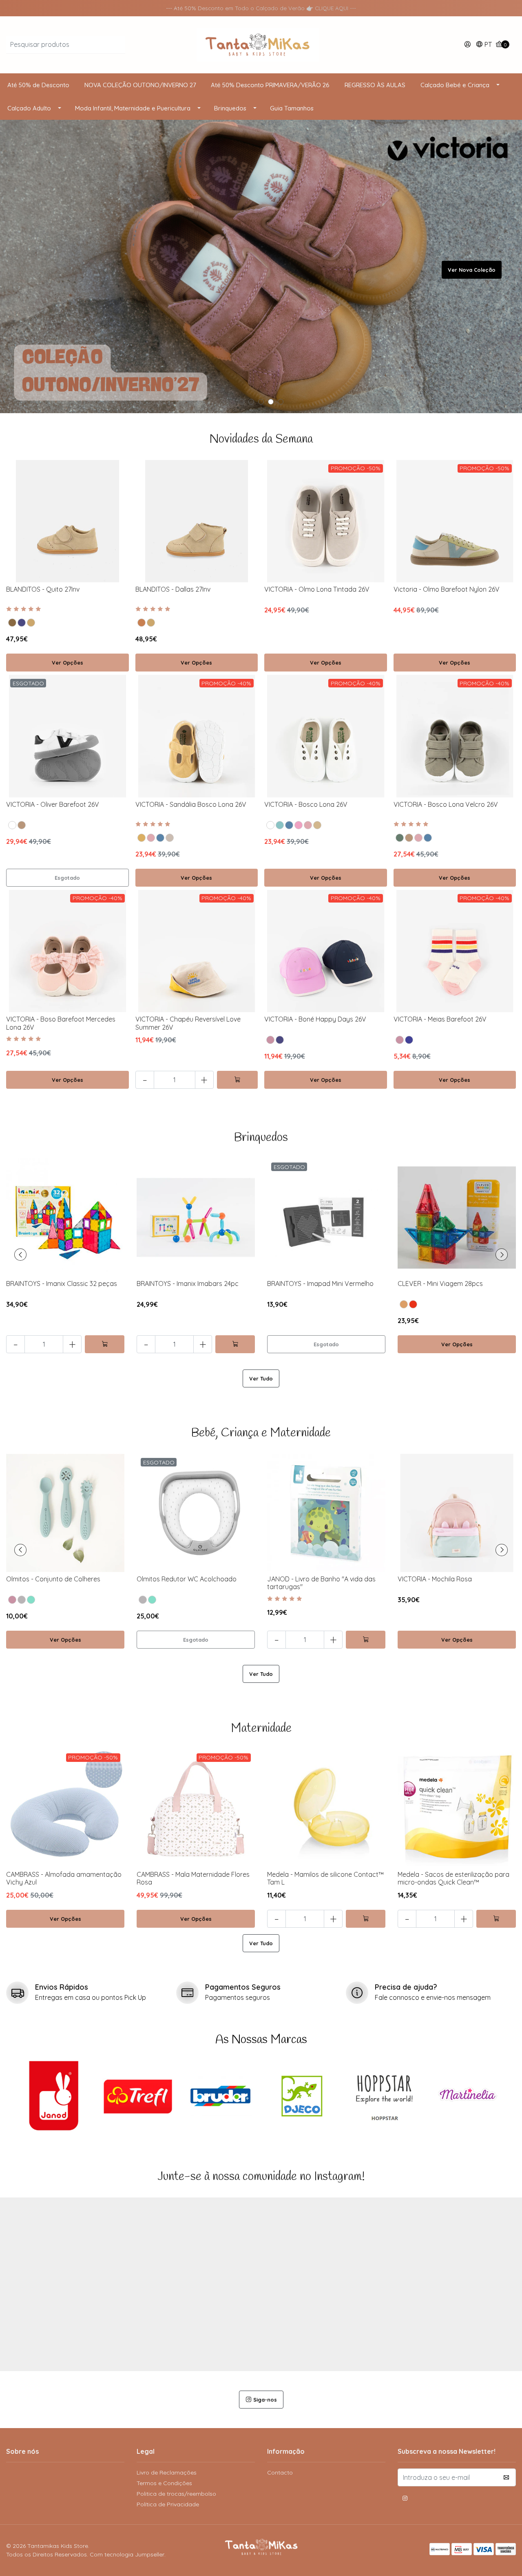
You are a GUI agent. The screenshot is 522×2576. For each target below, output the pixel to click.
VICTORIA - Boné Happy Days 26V (315, 1019)
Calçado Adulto (29, 108)
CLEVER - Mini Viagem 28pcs (440, 1284)
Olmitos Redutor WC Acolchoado (187, 1579)
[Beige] (22, 825)
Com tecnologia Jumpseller (127, 2554)
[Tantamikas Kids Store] (261, 2550)
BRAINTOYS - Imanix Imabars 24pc (188, 1284)
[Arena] (31, 623)
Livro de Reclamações (167, 2473)
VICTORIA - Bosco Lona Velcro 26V (446, 804)
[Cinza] (22, 1600)
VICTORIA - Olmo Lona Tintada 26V (317, 589)
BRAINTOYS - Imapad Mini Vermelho (320, 1284)
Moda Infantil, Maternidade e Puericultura (133, 108)
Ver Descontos (476, 270)
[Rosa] (270, 1040)
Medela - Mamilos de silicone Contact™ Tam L (325, 1878)
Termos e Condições (164, 2483)
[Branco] (270, 825)
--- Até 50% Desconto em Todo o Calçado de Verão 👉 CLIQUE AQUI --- (261, 8)
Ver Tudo (261, 1378)
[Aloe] (400, 838)
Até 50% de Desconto (38, 85)
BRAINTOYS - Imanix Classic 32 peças (62, 1284)
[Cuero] (142, 623)
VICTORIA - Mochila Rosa (435, 1579)
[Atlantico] (160, 838)
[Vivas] (413, 1304)
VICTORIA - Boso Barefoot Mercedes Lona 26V (61, 1023)
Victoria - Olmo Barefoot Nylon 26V (447, 589)
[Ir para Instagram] (405, 2499)
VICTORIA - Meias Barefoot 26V (440, 1019)
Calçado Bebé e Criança (455, 85)
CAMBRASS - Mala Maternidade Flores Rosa (193, 1878)
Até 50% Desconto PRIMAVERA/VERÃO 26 (270, 85)
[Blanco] (12, 825)
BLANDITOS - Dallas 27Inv (173, 589)
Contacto (280, 2473)
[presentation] (20, 1255)
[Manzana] (280, 825)
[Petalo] (299, 825)
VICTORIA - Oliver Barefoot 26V (53, 804)
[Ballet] (151, 838)
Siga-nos (265, 2400)
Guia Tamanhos (292, 108)
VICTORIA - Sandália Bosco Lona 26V (191, 804)
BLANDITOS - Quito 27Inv (43, 589)
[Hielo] (170, 838)
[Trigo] (142, 838)
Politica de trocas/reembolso (176, 2494)
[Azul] (409, 1040)
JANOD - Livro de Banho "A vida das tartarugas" (321, 1583)
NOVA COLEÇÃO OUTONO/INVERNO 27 (140, 85)
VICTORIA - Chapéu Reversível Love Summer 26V (188, 1023)
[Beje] (317, 825)
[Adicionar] (237, 1080)
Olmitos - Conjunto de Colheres (53, 1579)
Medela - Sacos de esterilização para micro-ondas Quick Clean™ (453, 1878)
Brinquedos (230, 108)
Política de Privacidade (168, 2504)
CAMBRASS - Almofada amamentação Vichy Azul (64, 1878)
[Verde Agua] (31, 1600)
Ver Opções (67, 663)
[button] (484, 45)
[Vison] (12, 623)
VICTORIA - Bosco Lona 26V (306, 804)
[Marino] (22, 623)
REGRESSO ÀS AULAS (375, 85)
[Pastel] (404, 1304)
